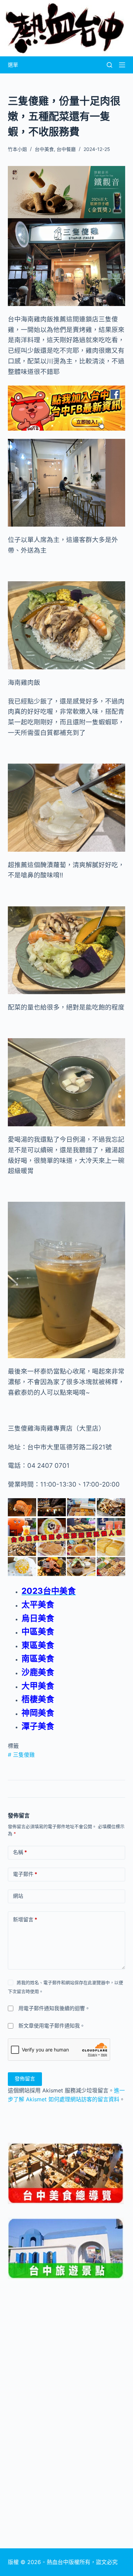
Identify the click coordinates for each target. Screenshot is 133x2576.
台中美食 (44, 149)
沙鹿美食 (38, 1672)
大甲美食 (38, 1686)
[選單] (122, 65)
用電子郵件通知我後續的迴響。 (54, 2008)
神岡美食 (38, 1713)
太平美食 (38, 1605)
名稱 (20, 1852)
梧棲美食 (38, 1699)
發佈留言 (25, 2079)
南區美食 (38, 1659)
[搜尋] (109, 65)
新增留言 (25, 1919)
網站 (18, 1896)
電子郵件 (25, 1874)
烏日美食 (38, 1618)
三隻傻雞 (21, 1755)
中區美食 (38, 1632)
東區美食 (38, 1645)
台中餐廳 (66, 149)
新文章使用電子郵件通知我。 (52, 2026)
